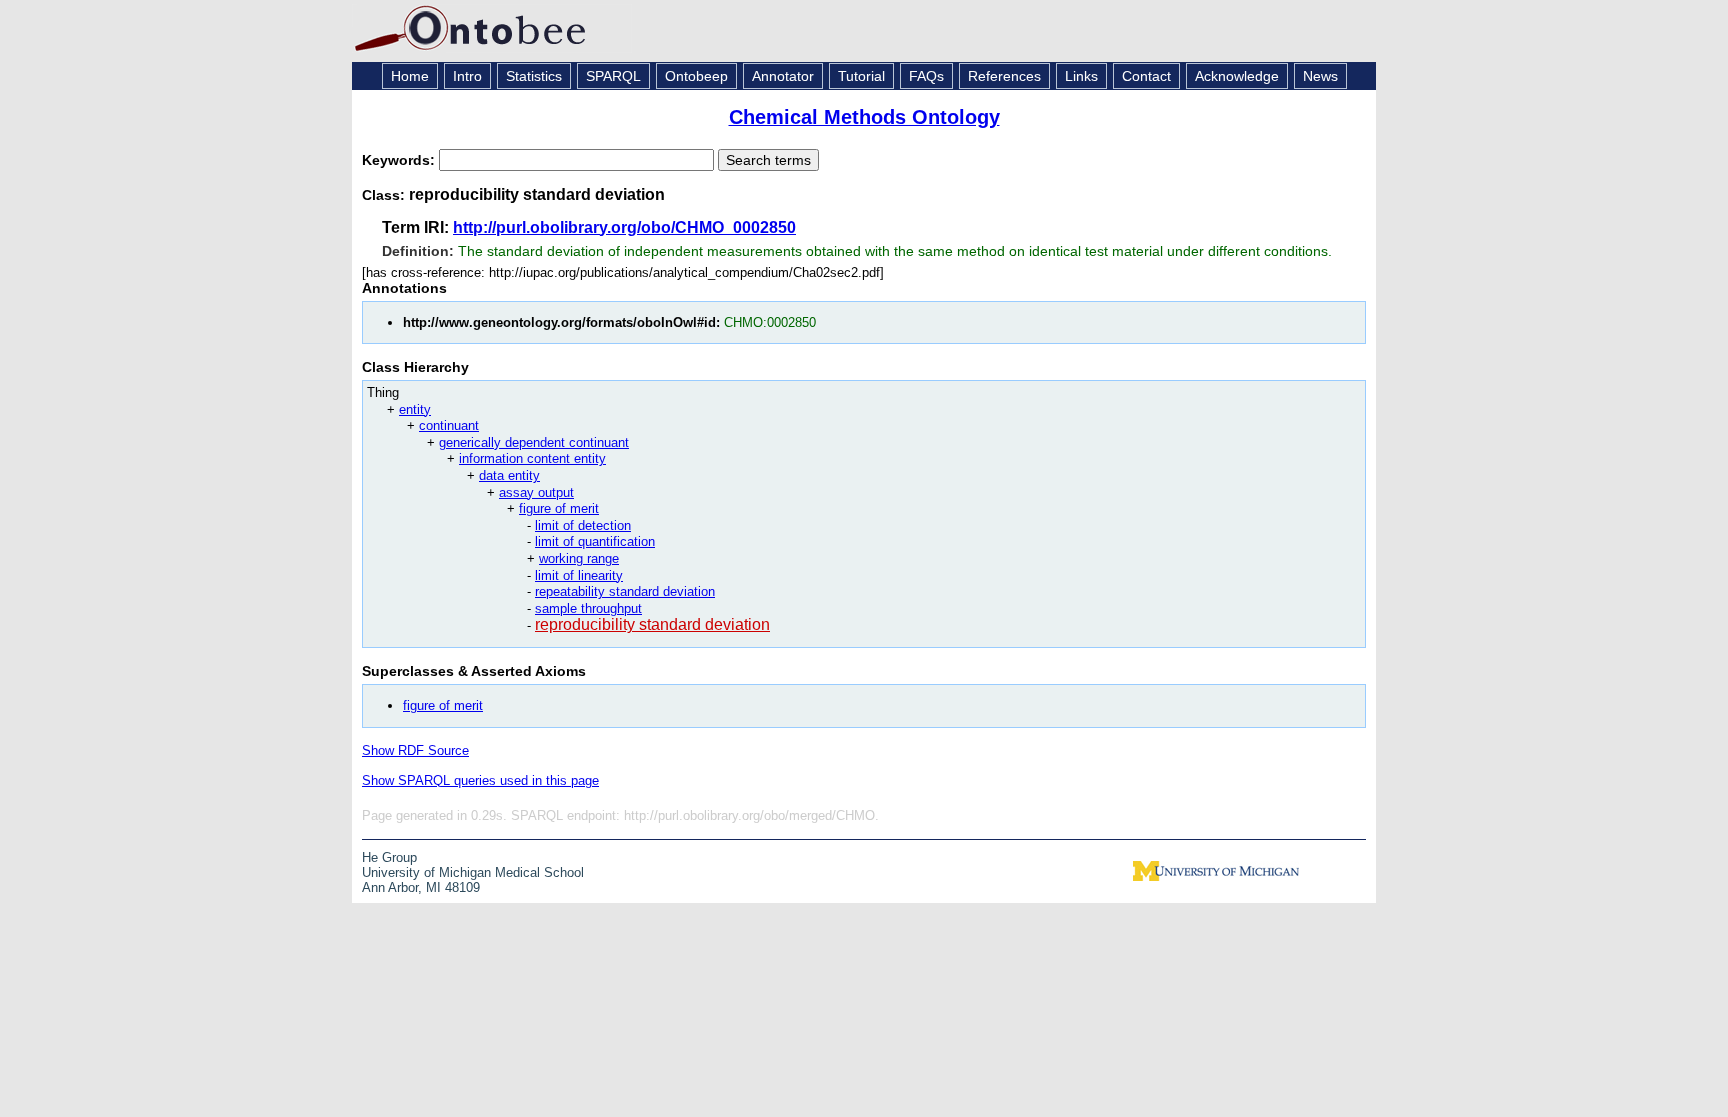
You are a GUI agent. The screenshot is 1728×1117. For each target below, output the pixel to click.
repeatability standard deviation (625, 591)
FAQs (926, 76)
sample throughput (588, 608)
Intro (467, 76)
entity (415, 409)
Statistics (534, 76)
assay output (536, 492)
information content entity (532, 458)
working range (579, 558)
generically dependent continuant (534, 442)
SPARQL (613, 76)
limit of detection (583, 525)
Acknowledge (1237, 76)
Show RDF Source (415, 750)
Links (1081, 76)
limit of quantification (595, 541)
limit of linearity (579, 575)
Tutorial (861, 76)
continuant (449, 425)
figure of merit (559, 508)
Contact (1146, 76)
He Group (389, 857)
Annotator (783, 76)
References (1004, 76)
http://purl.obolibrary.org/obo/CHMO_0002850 (624, 227)
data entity (509, 475)
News (1320, 76)
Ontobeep (696, 76)
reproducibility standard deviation (652, 624)
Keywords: (400, 160)
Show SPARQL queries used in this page (480, 780)
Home (410, 76)
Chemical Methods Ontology (864, 117)
